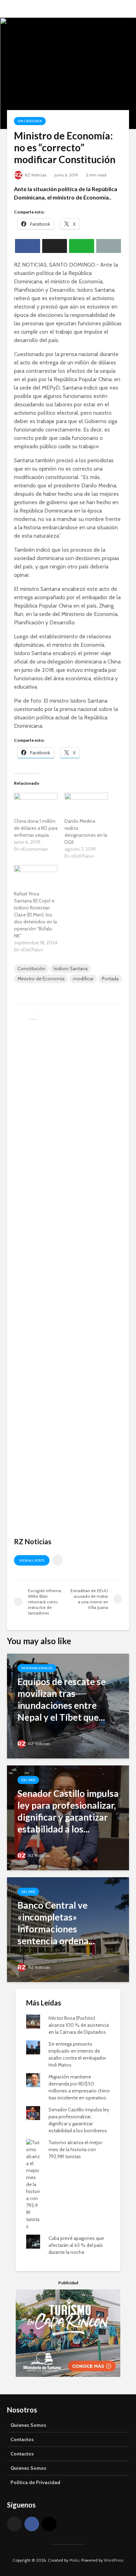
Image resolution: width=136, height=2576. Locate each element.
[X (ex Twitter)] (14, 2524)
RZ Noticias (35, 175)
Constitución (31, 968)
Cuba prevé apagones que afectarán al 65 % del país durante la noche (76, 2245)
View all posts (32, 1561)
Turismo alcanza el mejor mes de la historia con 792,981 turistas (75, 2149)
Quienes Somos (28, 2425)
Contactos (22, 2439)
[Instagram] (49, 2524)
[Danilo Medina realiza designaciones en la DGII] (86, 805)
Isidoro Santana (71, 968)
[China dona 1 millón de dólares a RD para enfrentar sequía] (36, 805)
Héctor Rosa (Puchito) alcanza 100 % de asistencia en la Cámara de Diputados (79, 2025)
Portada (110, 979)
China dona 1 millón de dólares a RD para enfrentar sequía (36, 828)
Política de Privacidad (35, 2482)
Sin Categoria (30, 121)
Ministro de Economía (41, 979)
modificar (83, 979)
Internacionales (37, 1668)
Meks (74, 2560)
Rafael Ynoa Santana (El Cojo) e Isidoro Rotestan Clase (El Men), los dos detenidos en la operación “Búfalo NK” (35, 915)
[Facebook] (32, 2524)
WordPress (114, 2560)
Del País (28, 1780)
